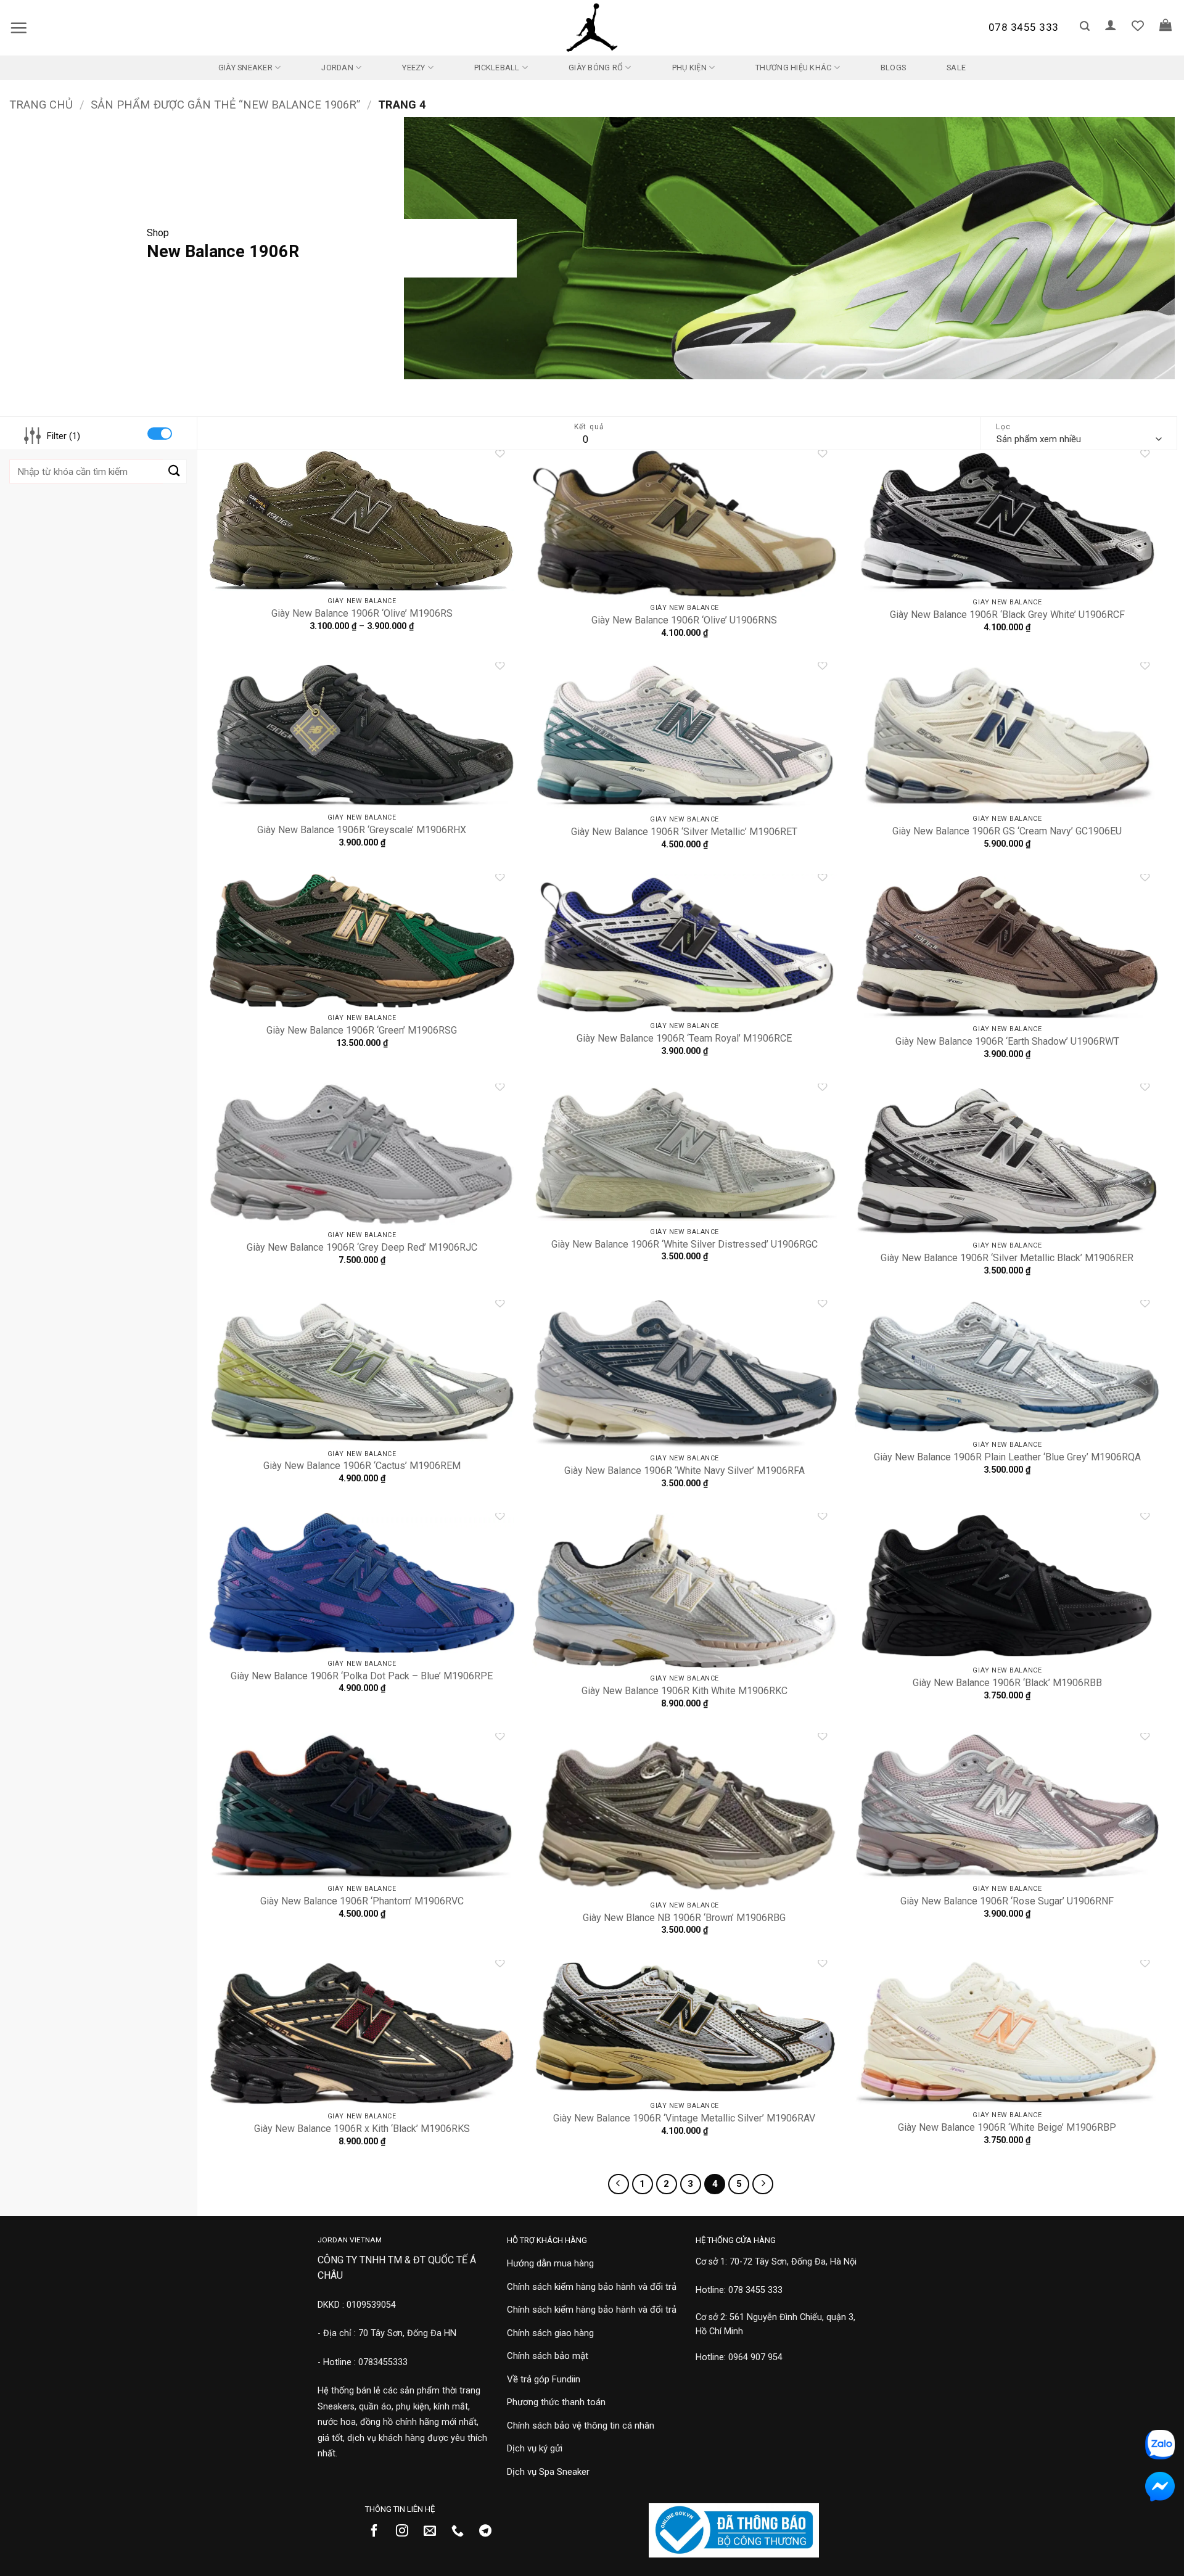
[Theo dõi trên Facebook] (379, 2532)
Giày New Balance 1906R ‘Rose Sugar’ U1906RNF (1007, 1901)
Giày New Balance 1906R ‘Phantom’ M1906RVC (362, 1901)
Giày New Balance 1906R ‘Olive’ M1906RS (362, 613)
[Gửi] (175, 471)
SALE (956, 68)
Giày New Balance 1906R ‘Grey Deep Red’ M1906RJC (362, 1247)
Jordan (337, 68)
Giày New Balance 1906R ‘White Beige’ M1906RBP (1007, 2127)
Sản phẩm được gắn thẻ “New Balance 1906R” (225, 105)
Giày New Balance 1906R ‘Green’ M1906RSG (362, 1030)
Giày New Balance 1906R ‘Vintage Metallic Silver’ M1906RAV (684, 2118)
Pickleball (497, 68)
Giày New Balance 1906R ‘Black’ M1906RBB (1007, 1683)
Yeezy (413, 68)
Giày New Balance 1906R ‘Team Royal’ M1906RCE (684, 1038)
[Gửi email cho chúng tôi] (434, 2532)
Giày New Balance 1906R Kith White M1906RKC (684, 1691)
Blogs (893, 68)
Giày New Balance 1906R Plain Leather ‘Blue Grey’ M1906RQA (1007, 1457)
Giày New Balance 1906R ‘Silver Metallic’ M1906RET (684, 832)
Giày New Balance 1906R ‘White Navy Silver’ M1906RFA (684, 1471)
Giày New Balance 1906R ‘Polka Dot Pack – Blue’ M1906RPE (362, 1676)
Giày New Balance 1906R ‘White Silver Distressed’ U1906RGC (684, 1244)
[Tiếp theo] (763, 2184)
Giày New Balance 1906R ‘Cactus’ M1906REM (362, 1466)
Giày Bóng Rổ (596, 68)
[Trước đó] (619, 2184)
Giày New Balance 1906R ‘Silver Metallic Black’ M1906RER (1007, 1258)
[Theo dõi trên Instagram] (407, 2532)
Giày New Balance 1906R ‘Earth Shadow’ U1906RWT (1007, 1041)
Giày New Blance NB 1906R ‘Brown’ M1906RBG (684, 1918)
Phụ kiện (689, 68)
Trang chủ (41, 105)
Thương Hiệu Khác (793, 68)
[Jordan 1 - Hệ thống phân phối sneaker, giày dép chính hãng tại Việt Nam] (592, 28)
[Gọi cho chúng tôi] (462, 2532)
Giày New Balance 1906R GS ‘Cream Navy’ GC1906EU (1007, 831)
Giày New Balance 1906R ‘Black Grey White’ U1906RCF (1007, 615)
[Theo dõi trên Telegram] (490, 2532)
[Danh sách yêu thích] (1138, 25)
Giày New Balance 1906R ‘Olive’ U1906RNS (684, 620)
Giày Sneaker (245, 68)
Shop (158, 233)
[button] (18, 28)
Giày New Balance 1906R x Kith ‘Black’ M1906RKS (362, 2129)
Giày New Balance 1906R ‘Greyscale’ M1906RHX (362, 830)
